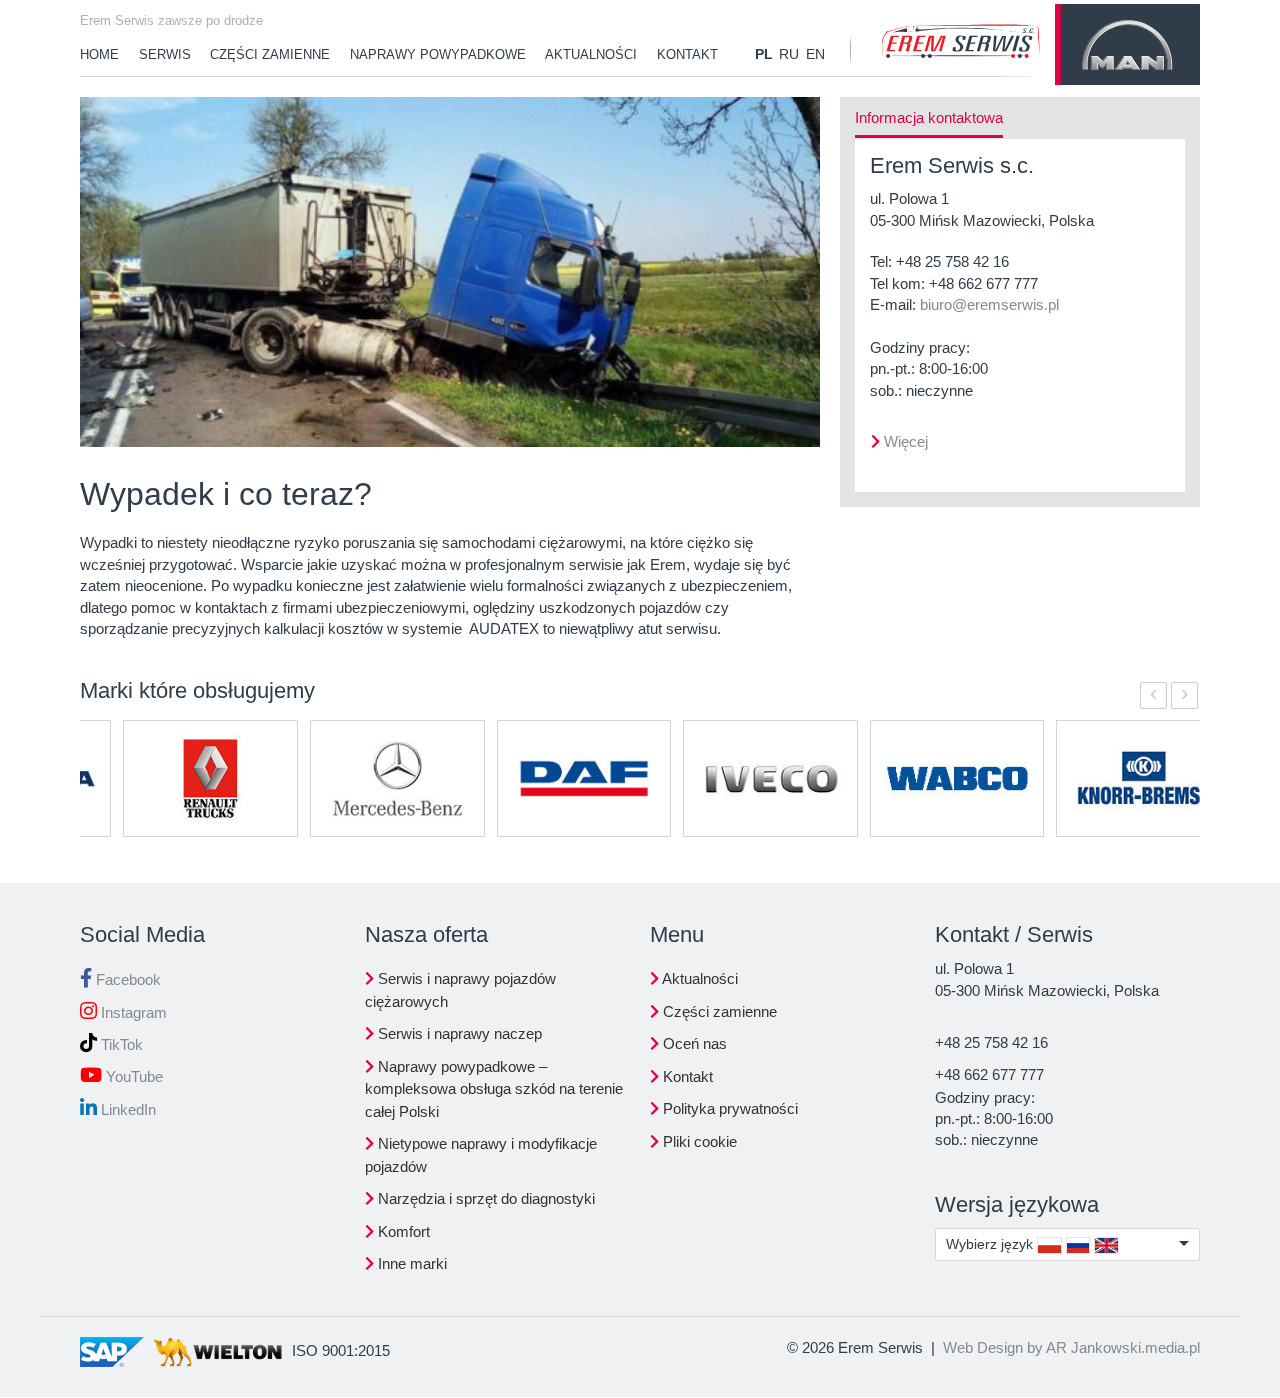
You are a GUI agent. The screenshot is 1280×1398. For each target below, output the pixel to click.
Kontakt (687, 54)
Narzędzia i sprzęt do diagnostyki (484, 1198)
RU (789, 54)
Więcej (906, 441)
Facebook (126, 979)
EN (815, 54)
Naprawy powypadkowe (438, 54)
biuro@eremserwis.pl (989, 304)
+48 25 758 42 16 (952, 261)
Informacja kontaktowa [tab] (929, 117)
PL (764, 54)
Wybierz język (991, 1244)
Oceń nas (693, 1043)
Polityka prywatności (728, 1108)
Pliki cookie (698, 1141)
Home (99, 54)
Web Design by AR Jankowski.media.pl (1071, 1347)
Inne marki (410, 1263)
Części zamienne (270, 54)
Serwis (165, 54)
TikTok (120, 1044)
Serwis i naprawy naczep (458, 1033)
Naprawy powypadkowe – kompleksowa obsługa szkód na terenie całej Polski (494, 1089)
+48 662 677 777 (983, 283)
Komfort (402, 1231)
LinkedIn (126, 1109)
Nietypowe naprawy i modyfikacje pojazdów (481, 1155)
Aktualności (591, 54)
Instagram (132, 1012)
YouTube (132, 1076)
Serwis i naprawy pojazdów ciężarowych (460, 990)
